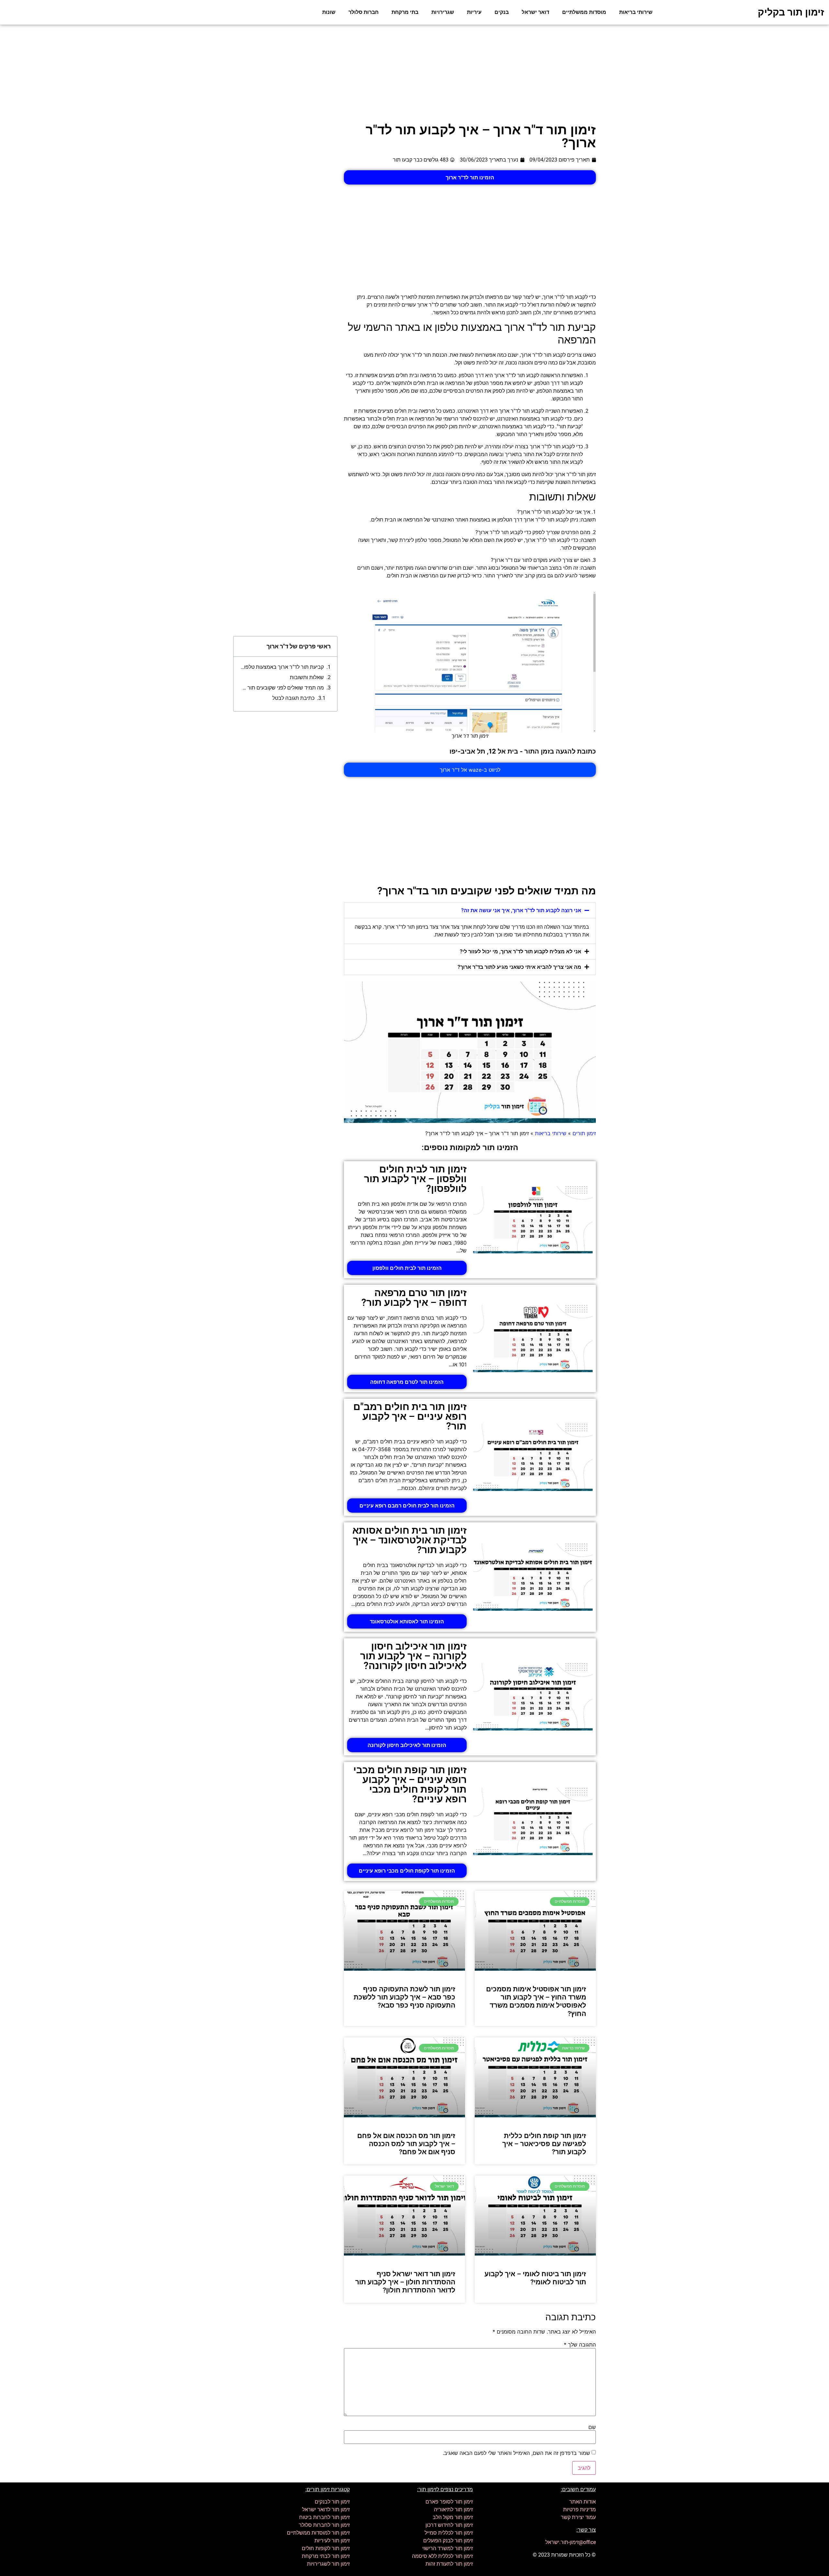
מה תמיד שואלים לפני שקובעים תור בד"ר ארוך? (282, 688)
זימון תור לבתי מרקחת (326, 2556)
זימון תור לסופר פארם (449, 2502)
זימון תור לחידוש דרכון (449, 2525)
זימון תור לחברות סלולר (324, 2525)
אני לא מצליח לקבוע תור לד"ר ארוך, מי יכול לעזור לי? (521, 952)
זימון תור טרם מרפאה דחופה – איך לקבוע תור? (414, 1298)
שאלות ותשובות (307, 677)
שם (592, 2427)
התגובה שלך (580, 2345)
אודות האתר (583, 2502)
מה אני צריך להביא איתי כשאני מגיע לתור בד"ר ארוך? (519, 967)
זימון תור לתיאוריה (453, 2509)
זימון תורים (584, 1133)
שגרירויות (443, 12)
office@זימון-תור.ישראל (571, 2542)
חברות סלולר (363, 12)
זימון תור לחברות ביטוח (324, 2517)
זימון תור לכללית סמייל (449, 2533)
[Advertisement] (414, 73)
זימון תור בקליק (791, 12)
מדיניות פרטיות (579, 2509)
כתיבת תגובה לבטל (293, 698)
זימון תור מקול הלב (453, 2517)
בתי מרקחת (405, 12)
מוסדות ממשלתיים (584, 12)
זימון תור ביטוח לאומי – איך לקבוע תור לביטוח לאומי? (535, 2278)
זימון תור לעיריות (332, 2541)
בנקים (502, 12)
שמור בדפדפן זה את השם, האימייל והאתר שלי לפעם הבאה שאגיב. (516, 2453)
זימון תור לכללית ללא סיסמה (442, 2556)
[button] (470, 910)
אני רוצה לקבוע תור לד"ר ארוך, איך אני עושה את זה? (521, 910)
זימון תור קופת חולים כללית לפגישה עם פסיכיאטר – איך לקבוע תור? (544, 2144)
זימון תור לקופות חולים (326, 2548)
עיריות (474, 12)
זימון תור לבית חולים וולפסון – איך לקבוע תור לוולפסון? (415, 1179)
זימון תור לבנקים (332, 2502)
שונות (329, 12)
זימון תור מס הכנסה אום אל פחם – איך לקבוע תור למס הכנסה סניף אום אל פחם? (406, 2144)
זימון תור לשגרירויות (328, 2564)
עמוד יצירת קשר (578, 2517)
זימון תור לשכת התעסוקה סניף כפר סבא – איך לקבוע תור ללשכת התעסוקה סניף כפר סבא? (404, 1997)
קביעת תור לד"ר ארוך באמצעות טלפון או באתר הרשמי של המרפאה (282, 667)
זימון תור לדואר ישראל (326, 2509)
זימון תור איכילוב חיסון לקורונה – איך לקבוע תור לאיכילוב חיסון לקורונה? (413, 1656)
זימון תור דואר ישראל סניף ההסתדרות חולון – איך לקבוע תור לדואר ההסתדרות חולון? (405, 2282)
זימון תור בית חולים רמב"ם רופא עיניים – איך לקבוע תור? (410, 1416)
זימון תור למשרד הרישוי (448, 2548)
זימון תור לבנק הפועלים (448, 2541)
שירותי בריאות (636, 12)
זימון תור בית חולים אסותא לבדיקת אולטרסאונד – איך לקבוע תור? (409, 1540)
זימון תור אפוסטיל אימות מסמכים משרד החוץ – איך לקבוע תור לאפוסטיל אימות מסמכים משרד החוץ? (536, 2001)
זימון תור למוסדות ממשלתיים (318, 2533)
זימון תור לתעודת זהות (449, 2564)
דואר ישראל (535, 12)
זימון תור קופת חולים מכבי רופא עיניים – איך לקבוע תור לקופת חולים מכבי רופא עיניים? (410, 1784)
